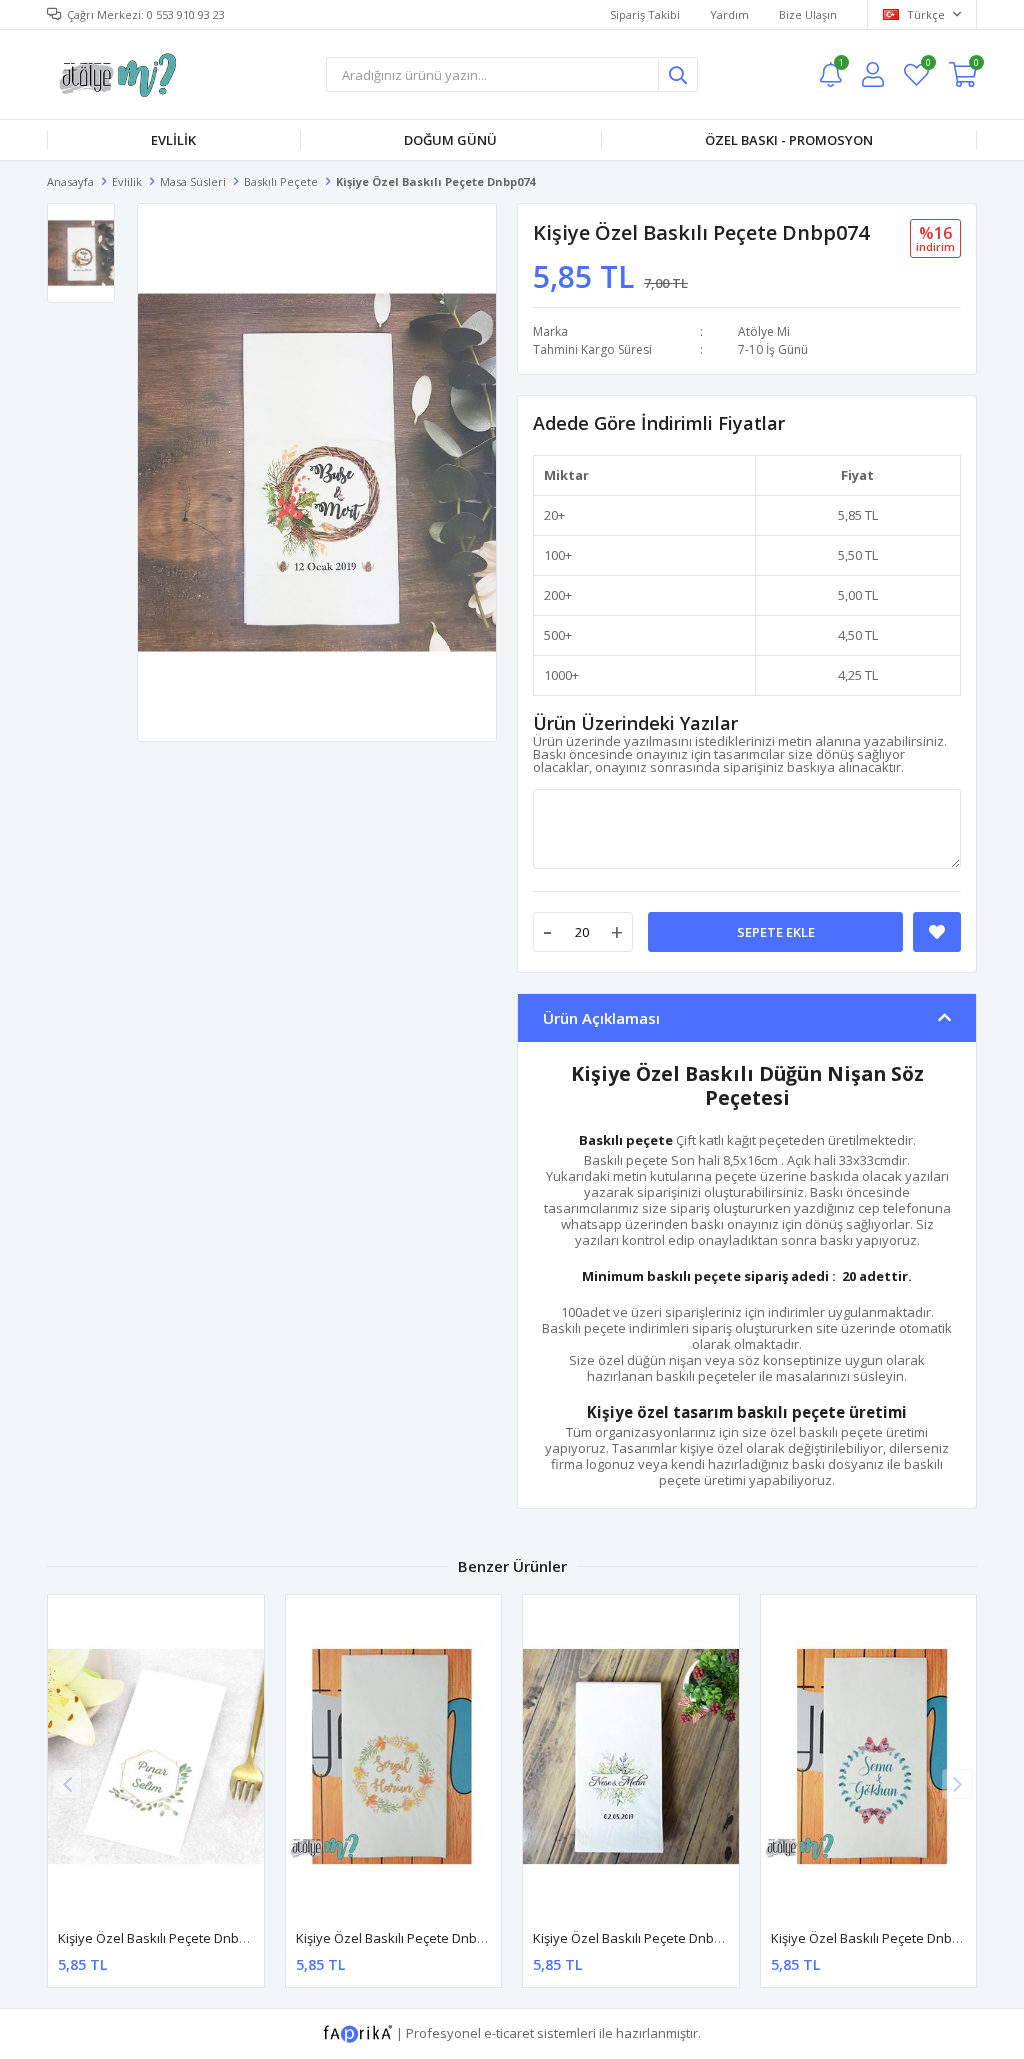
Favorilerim (927, 65)
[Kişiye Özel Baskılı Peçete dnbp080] (631, 1756)
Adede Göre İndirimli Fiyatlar (659, 423)
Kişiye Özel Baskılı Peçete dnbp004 (876, 1938)
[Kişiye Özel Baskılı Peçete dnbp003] (394, 1756)
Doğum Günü (450, 140)
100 (554, 555)
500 (554, 635)
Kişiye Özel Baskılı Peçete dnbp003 (401, 1938)
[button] (957, 1784)
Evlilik (173, 140)
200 (554, 595)
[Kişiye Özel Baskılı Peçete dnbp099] (156, 1756)
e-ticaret (509, 2033)
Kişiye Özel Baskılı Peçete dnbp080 (638, 1938)
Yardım (729, 14)
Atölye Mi (764, 331)
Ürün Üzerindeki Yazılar (635, 723)
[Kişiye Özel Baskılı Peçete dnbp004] (869, 1756)
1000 (558, 675)
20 (551, 515)
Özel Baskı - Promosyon (789, 140)
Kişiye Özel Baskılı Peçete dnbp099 (163, 1938)
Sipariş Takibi (645, 14)
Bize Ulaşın (808, 14)
